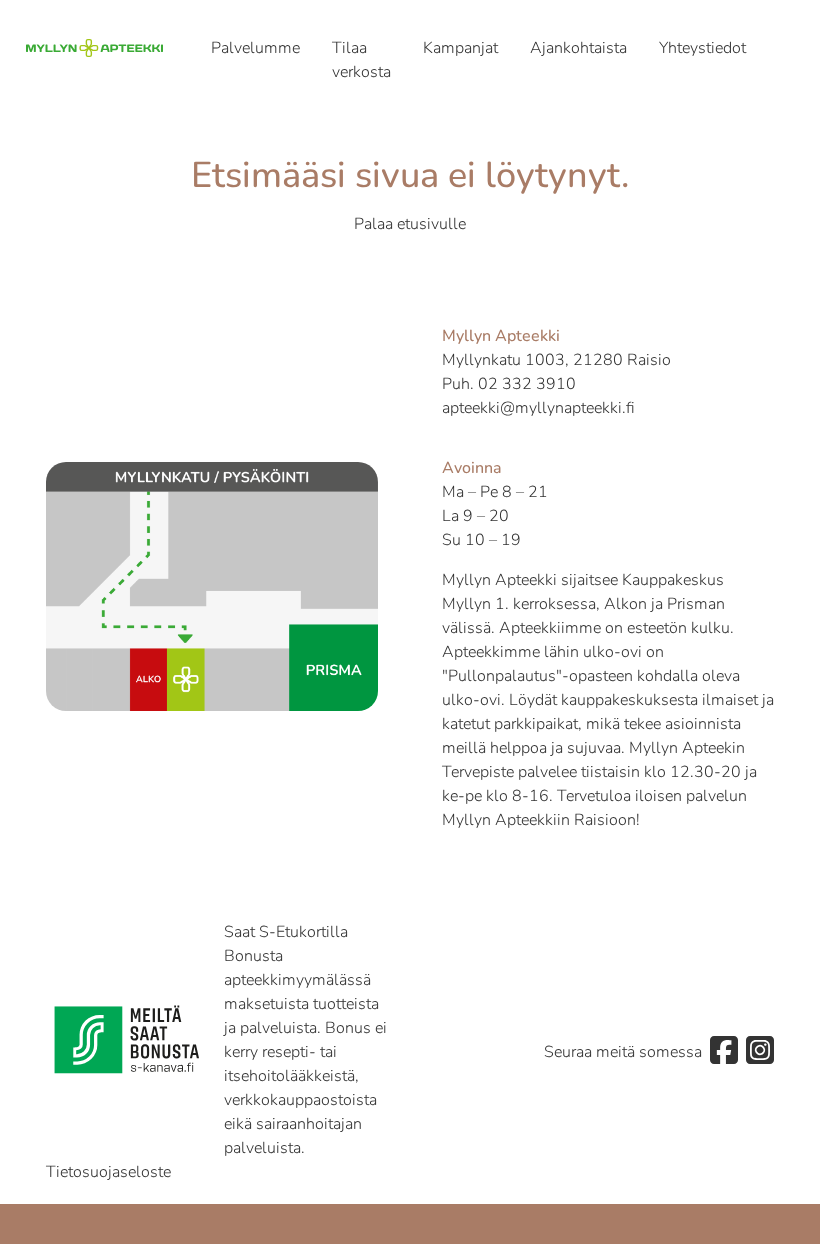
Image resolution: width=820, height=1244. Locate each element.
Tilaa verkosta (361, 60)
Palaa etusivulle (410, 224)
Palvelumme (255, 48)
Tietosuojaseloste (108, 1172)
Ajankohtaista (578, 48)
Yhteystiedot (702, 48)
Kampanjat (460, 48)
